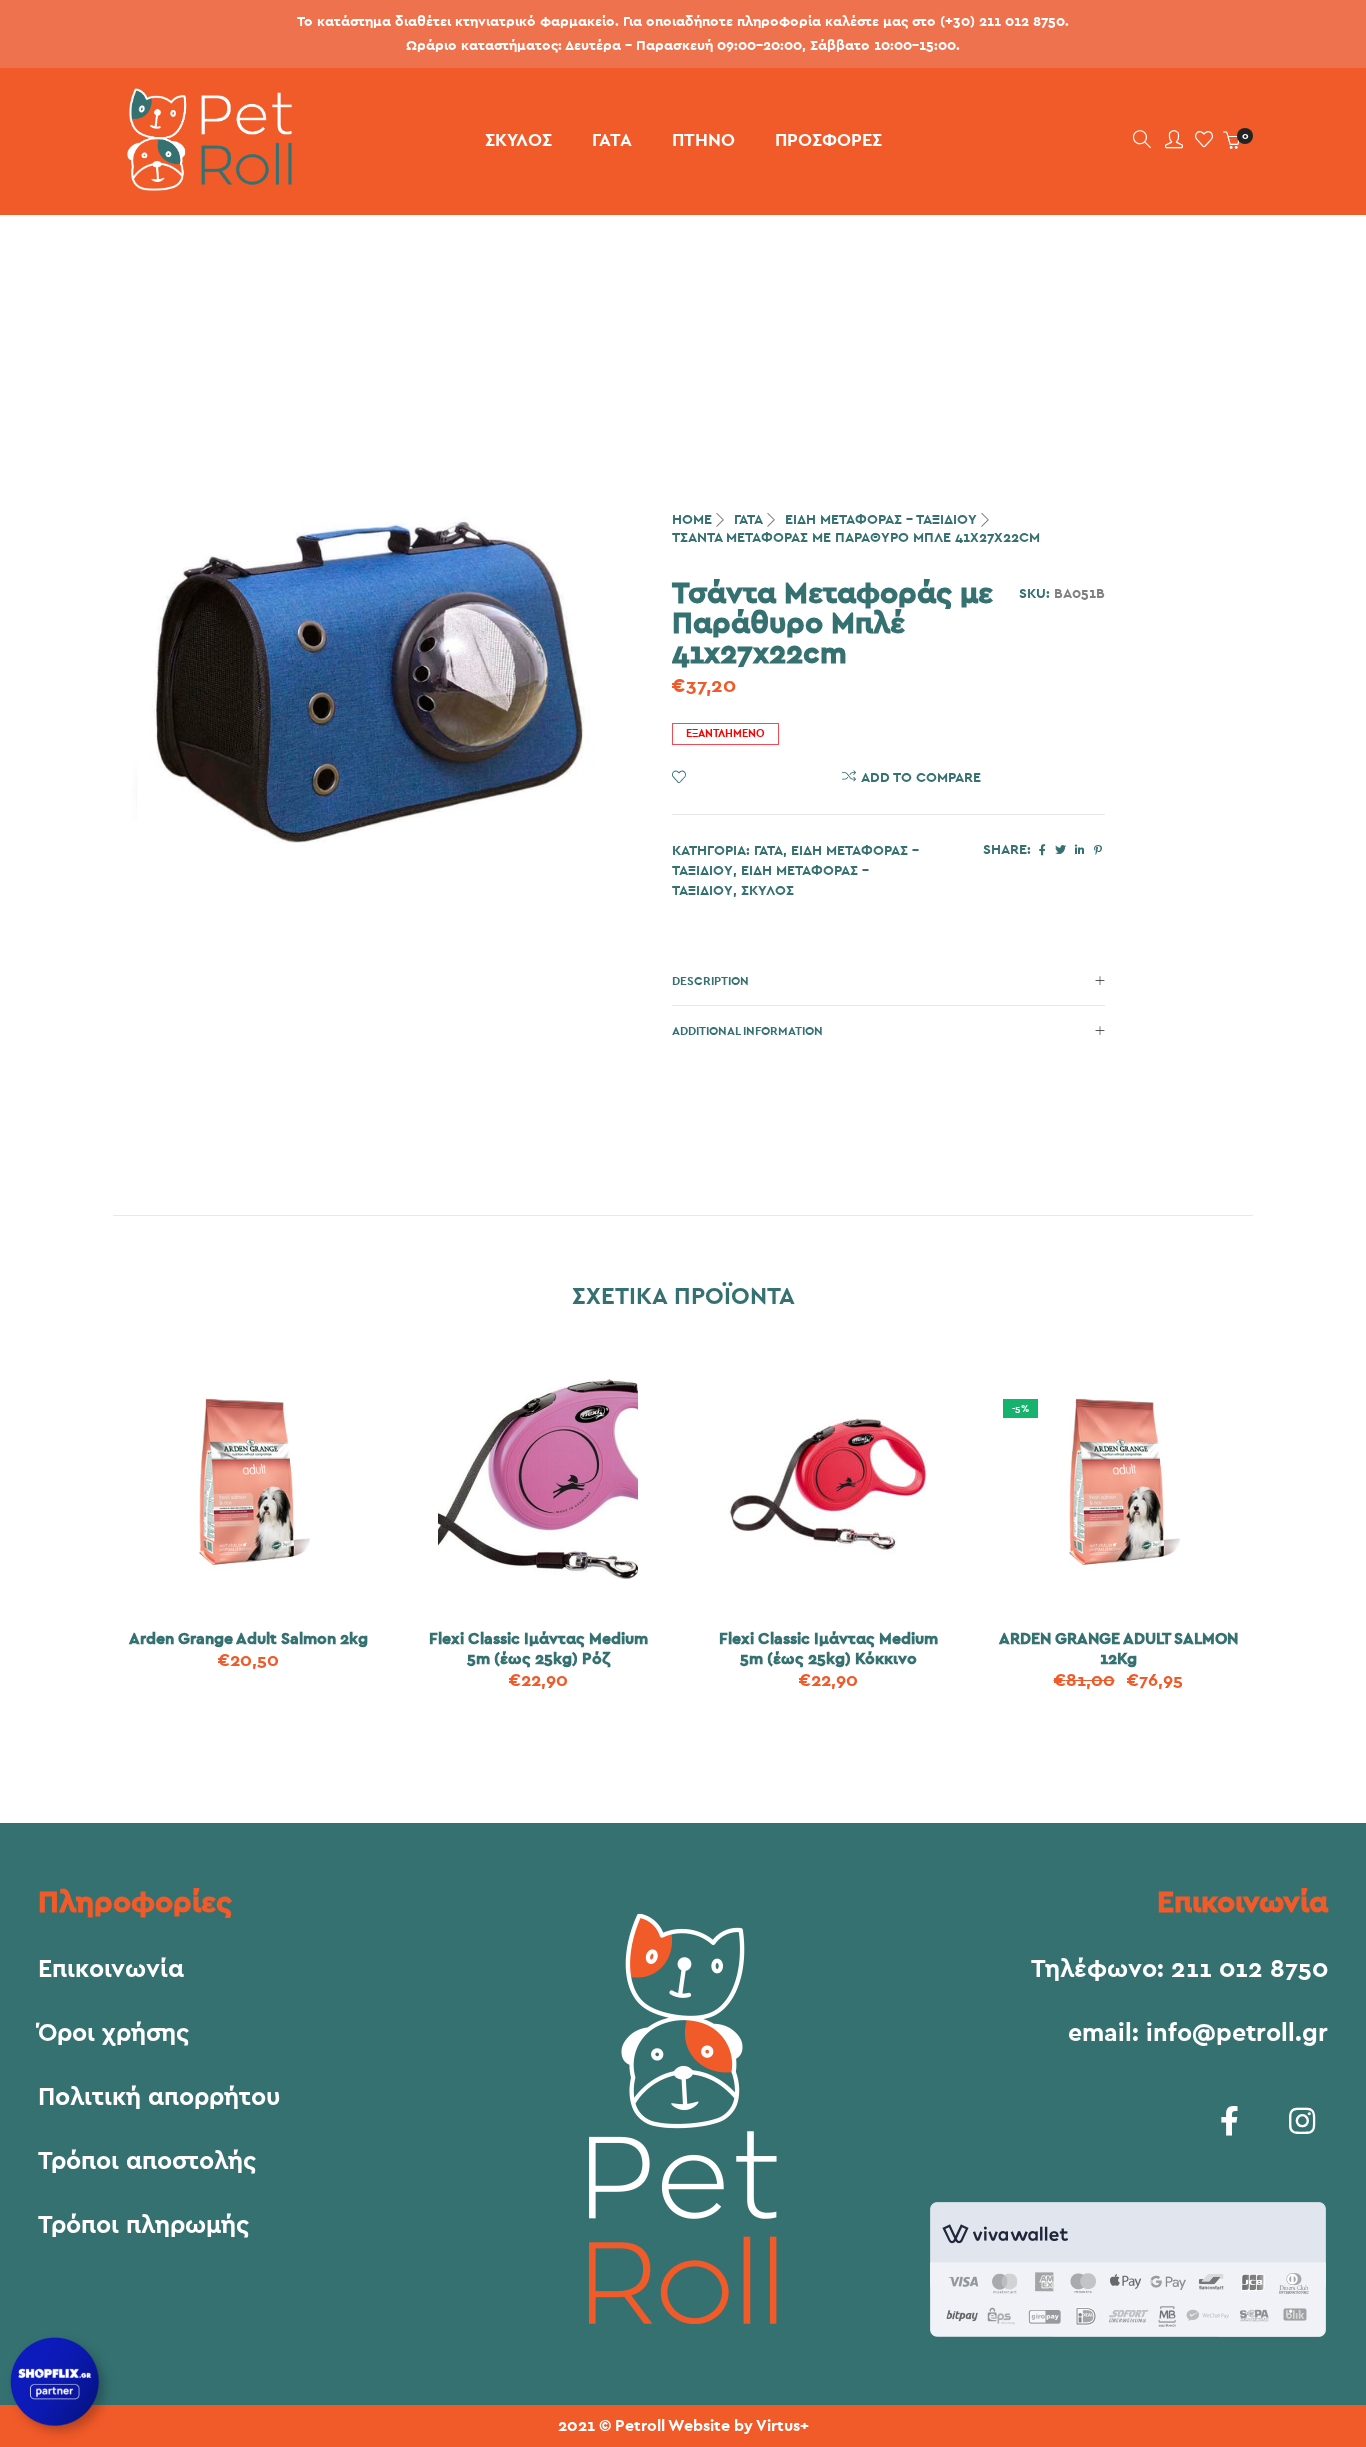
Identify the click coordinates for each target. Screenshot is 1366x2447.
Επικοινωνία (111, 1970)
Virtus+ (782, 2426)
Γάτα (748, 520)
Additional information (747, 1031)
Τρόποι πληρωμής (143, 2226)
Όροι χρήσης (113, 2034)
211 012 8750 (1249, 1969)
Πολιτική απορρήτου (159, 2098)
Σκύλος (767, 891)
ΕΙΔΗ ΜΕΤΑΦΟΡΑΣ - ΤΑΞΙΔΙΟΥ (881, 520)
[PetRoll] (202, 183)
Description (710, 981)
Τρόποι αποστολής (147, 2162)
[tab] (888, 981)
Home (692, 520)
